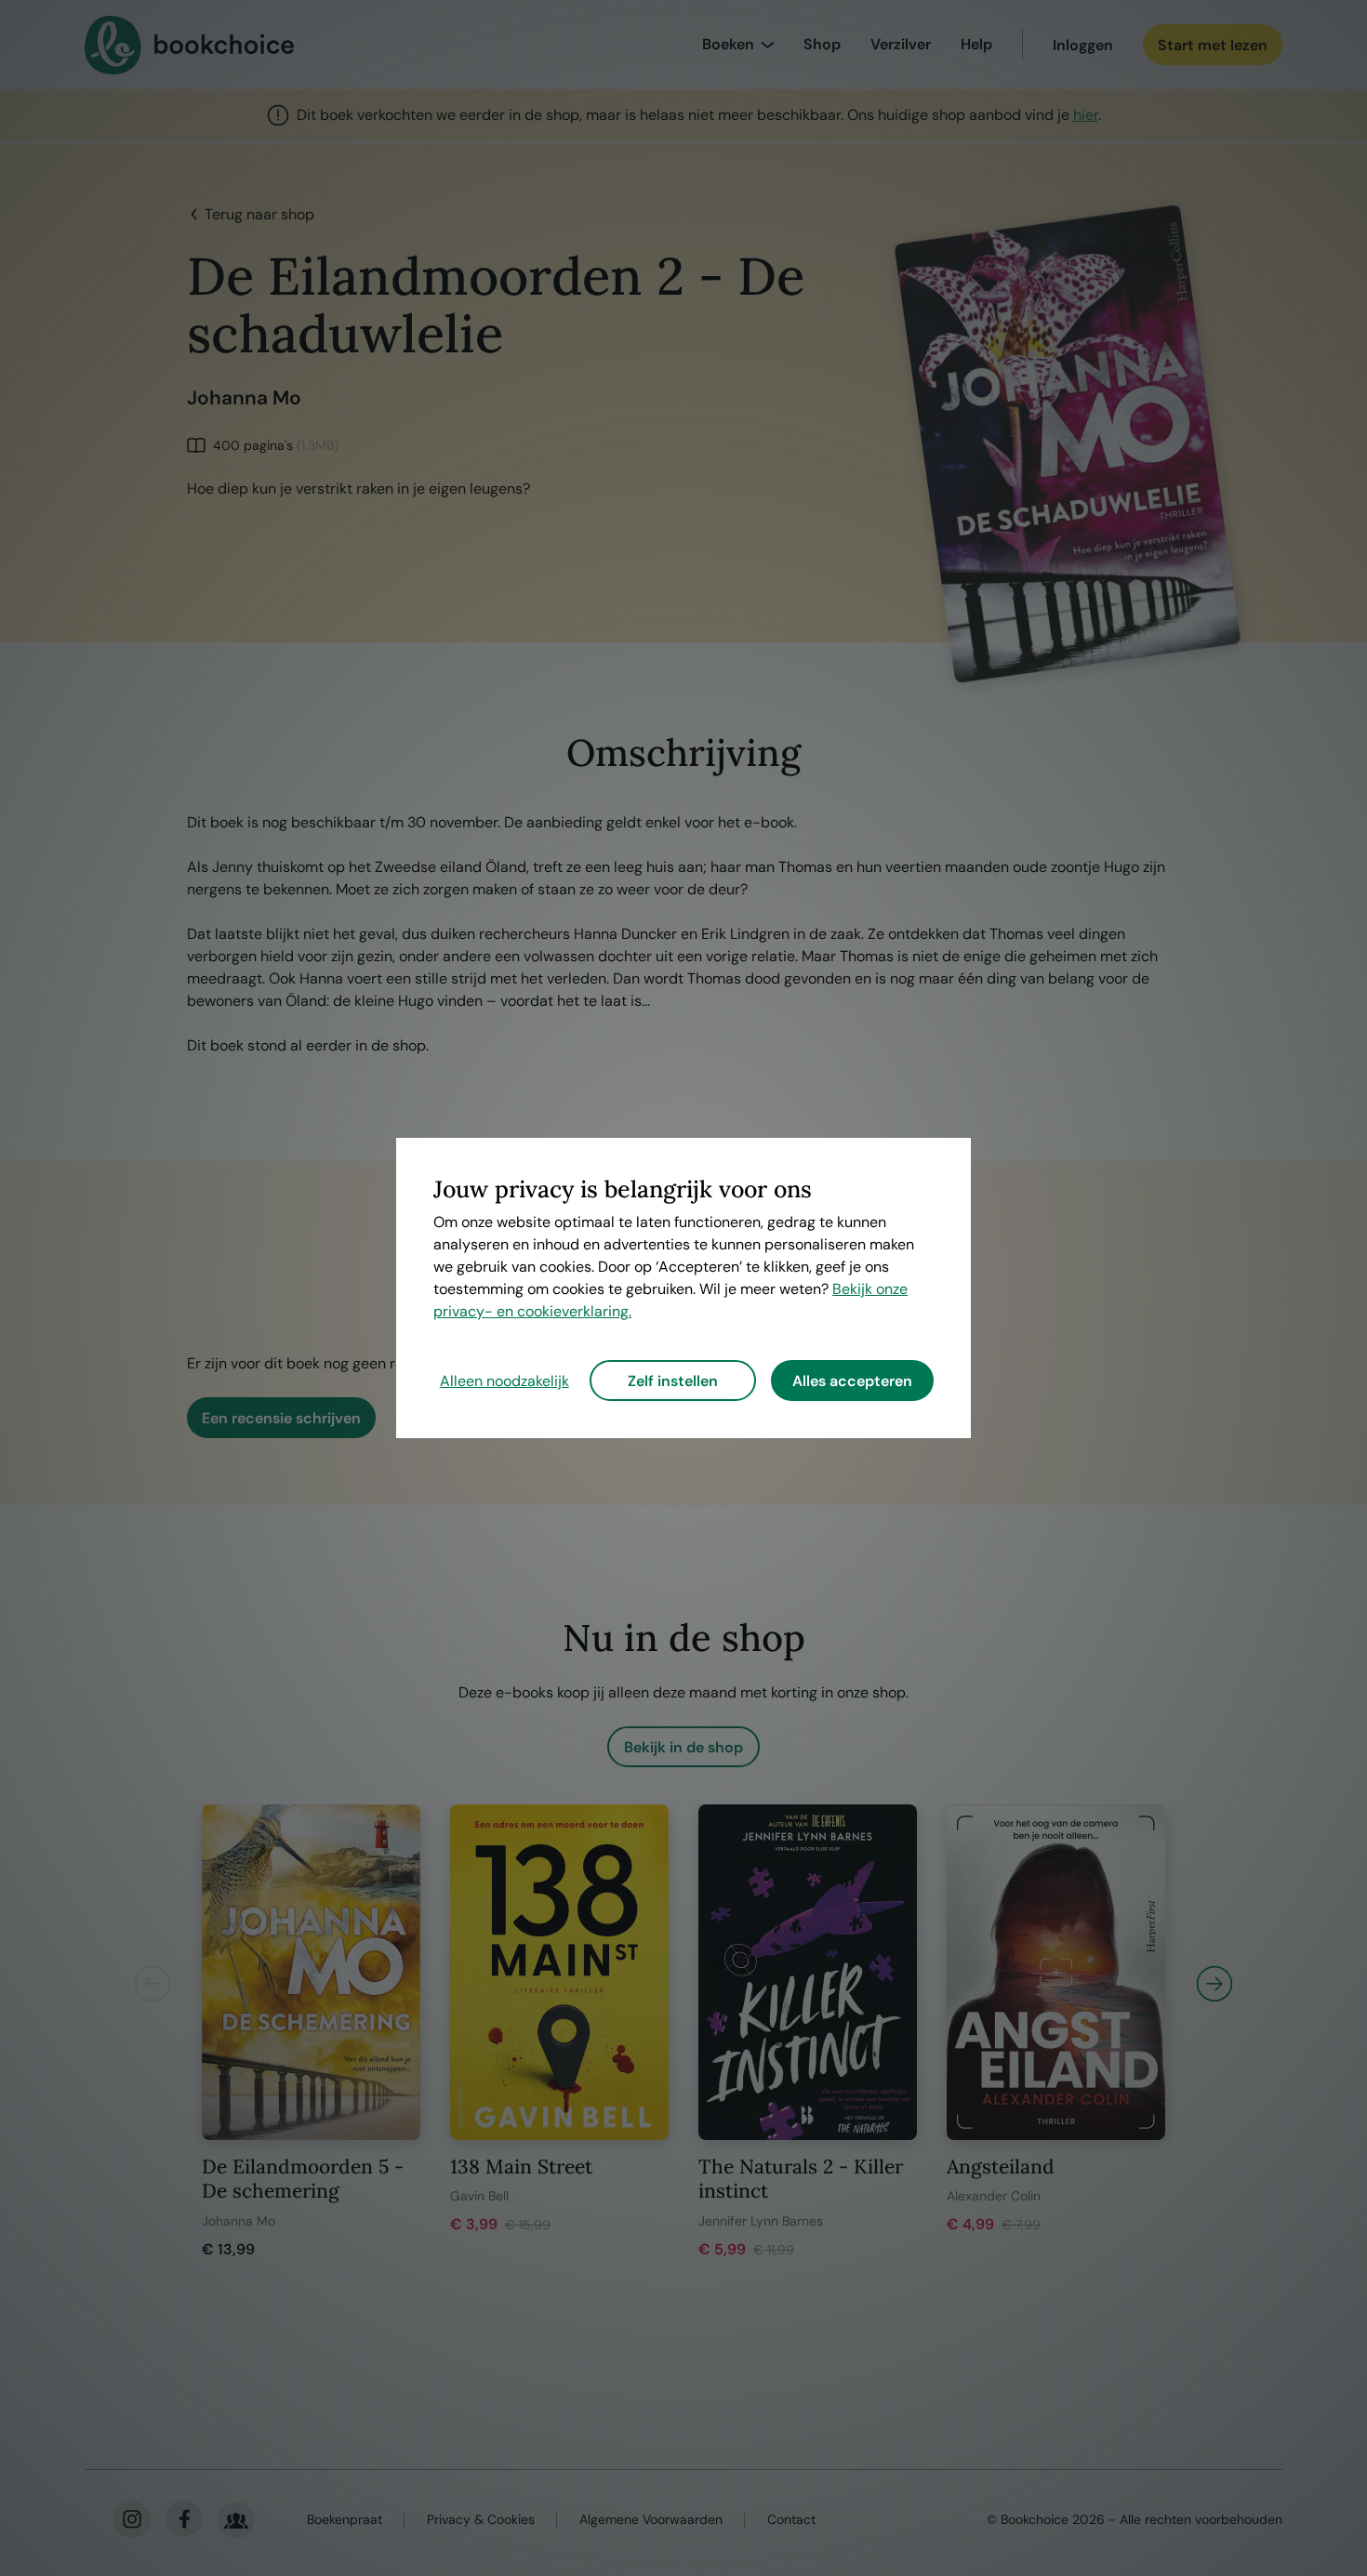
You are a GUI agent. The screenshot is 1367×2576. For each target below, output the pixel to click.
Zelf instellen (673, 1381)
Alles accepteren (852, 1381)
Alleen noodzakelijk (504, 1381)
